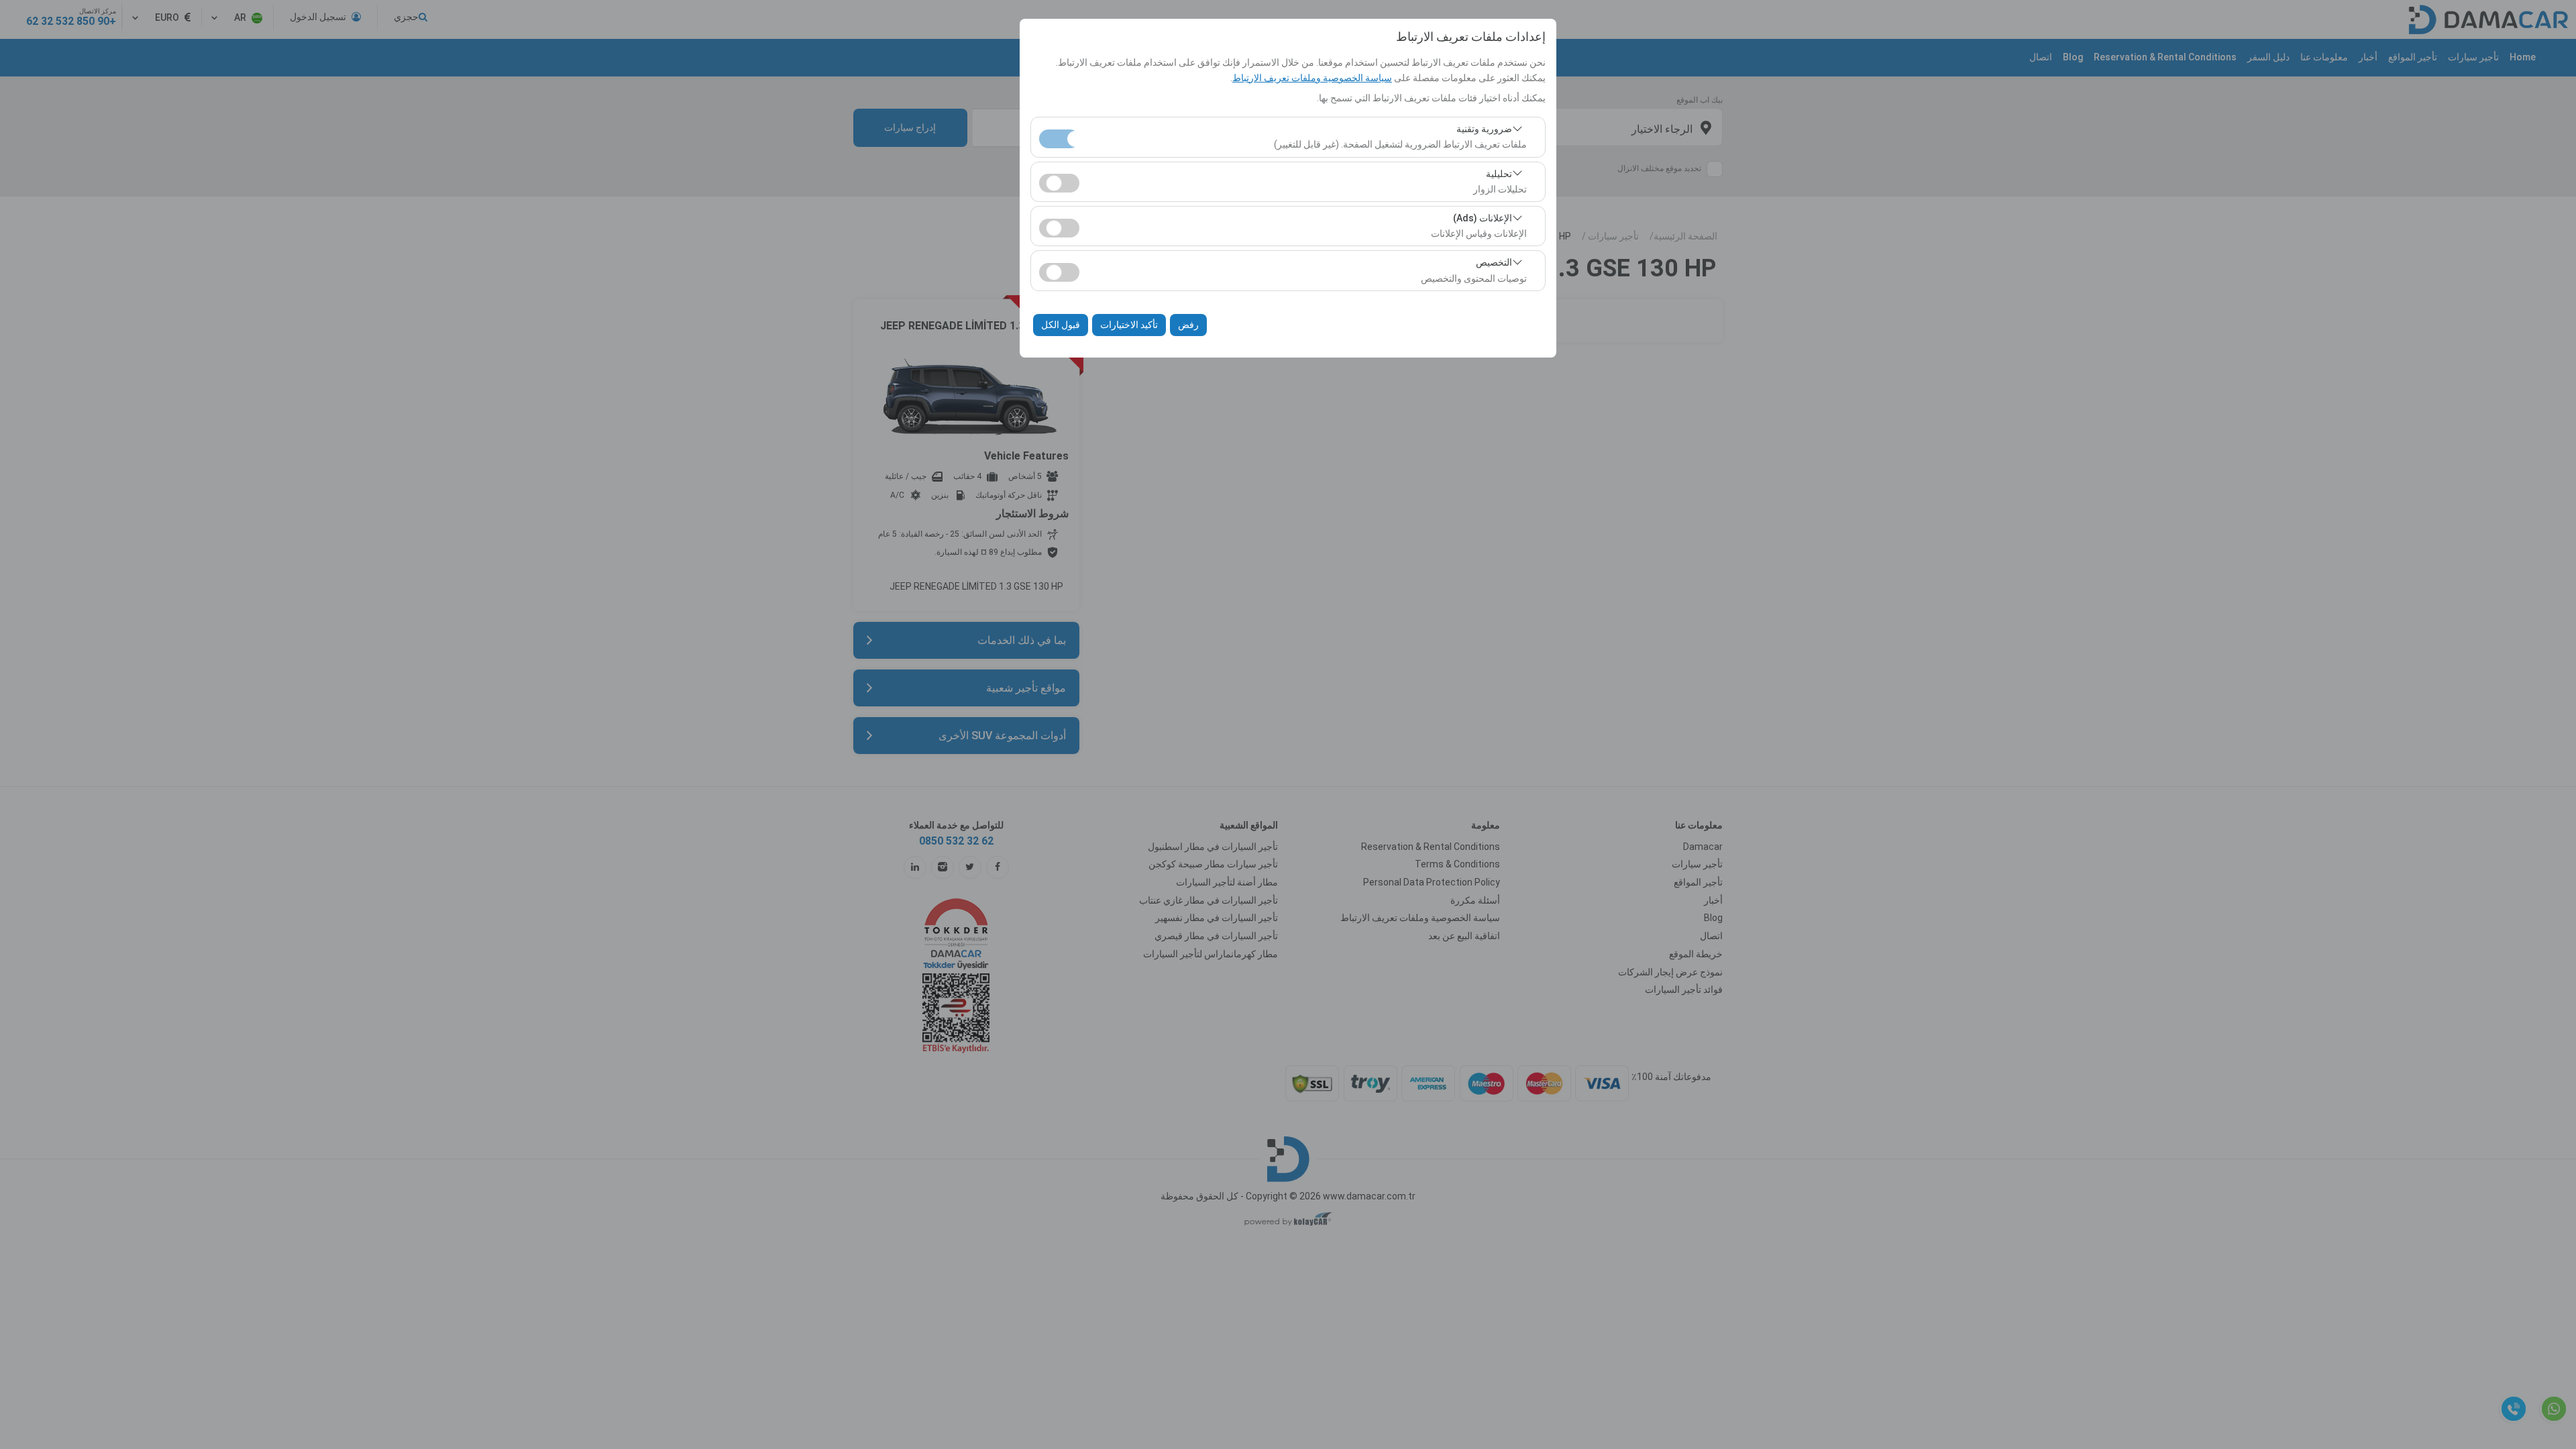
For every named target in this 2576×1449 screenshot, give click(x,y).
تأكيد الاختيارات (1129, 325)
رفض (1188, 325)
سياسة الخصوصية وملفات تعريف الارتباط (1312, 78)
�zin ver (1059, 183)
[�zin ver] (1059, 181)
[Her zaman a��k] (1059, 137)
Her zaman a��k (1059, 139)
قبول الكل (1061, 325)
